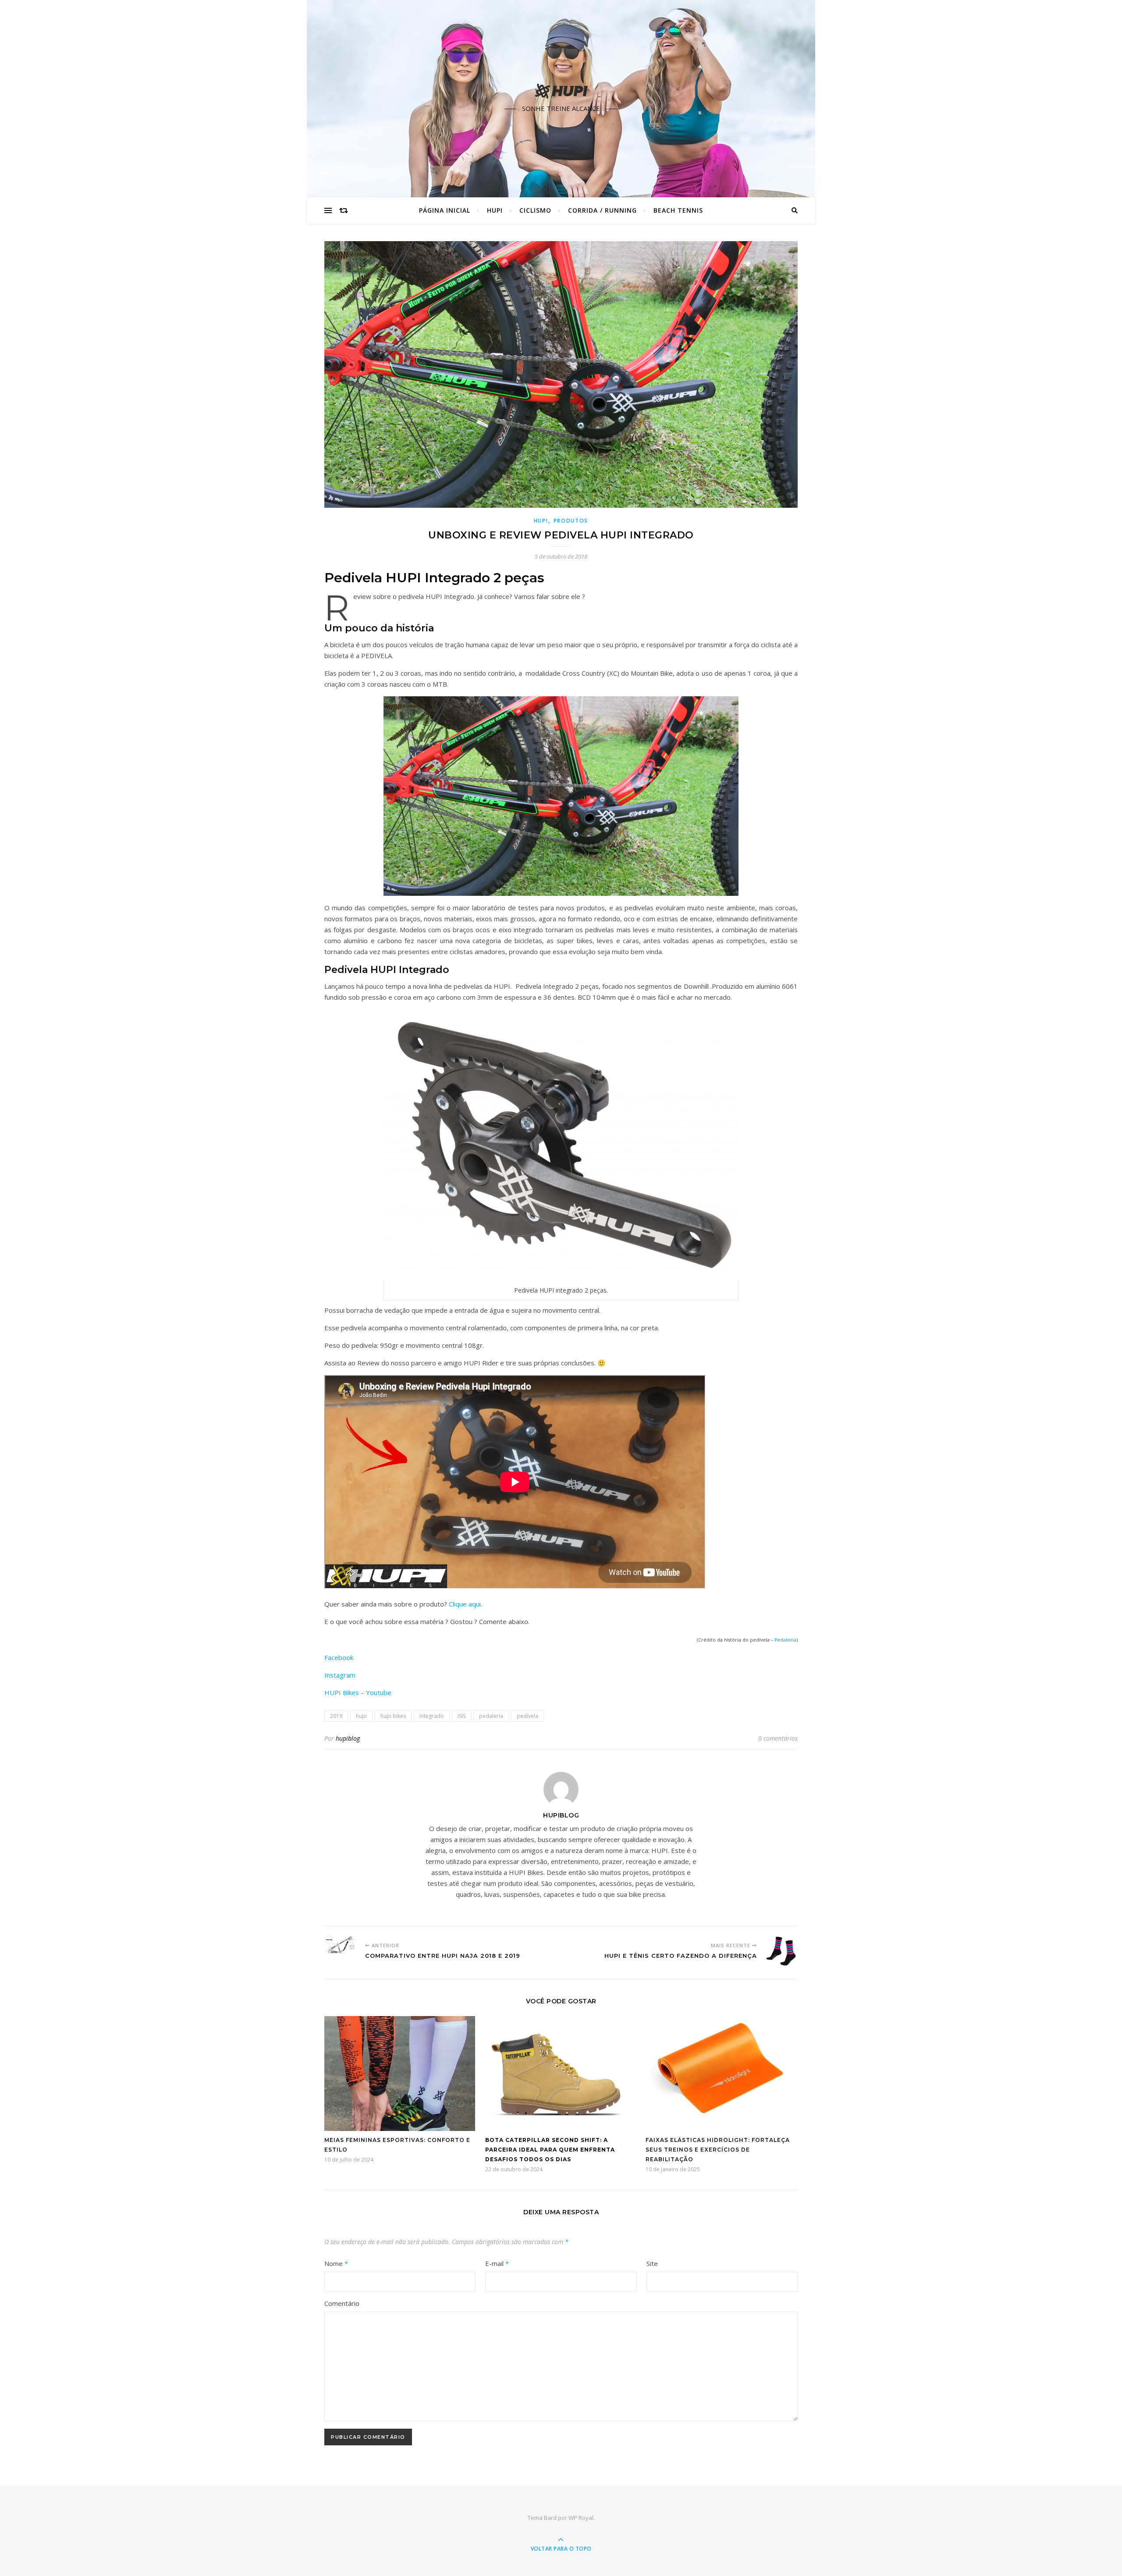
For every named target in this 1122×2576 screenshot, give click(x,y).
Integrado (432, 1716)
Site (652, 2263)
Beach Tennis (678, 210)
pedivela (527, 1716)
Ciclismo (535, 210)
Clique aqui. (465, 1604)
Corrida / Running (602, 210)
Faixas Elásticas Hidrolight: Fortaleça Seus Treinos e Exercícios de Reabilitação (718, 2150)
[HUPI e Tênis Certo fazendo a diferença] (781, 1951)
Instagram (340, 1675)
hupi (361, 1716)
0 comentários (778, 1738)
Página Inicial (445, 210)
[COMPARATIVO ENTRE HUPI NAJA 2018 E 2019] (341, 1945)
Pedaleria (785, 1640)
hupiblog (348, 1738)
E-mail (497, 2263)
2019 (336, 1716)
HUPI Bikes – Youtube (358, 1692)
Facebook (339, 1657)
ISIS (462, 1716)
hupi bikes (393, 1716)
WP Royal (581, 2518)
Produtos (571, 521)
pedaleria (491, 1716)
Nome (336, 2263)
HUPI (495, 210)
